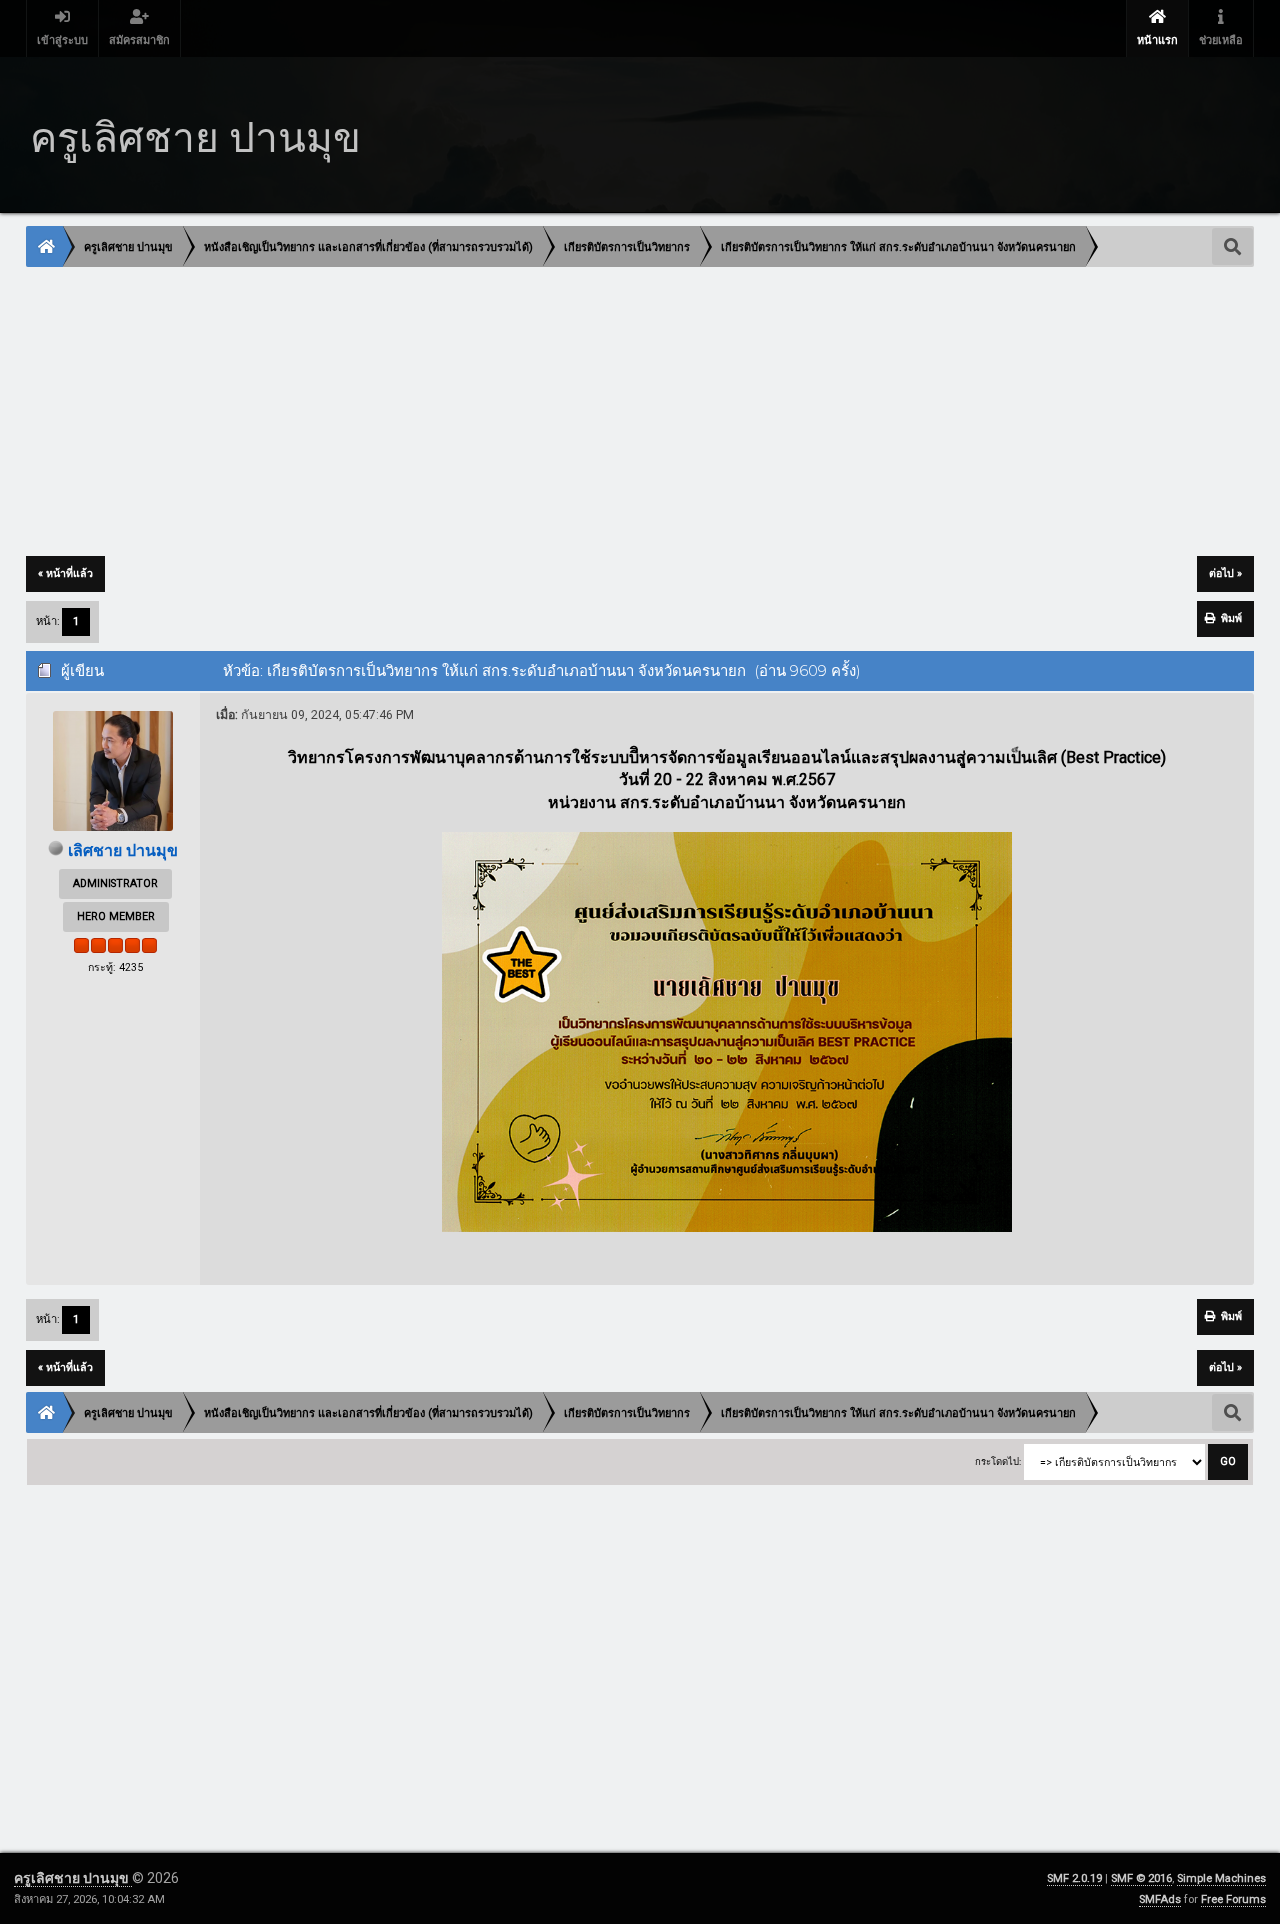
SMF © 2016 (1141, 1878)
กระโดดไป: (998, 1461)
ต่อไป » (1225, 573)
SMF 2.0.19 (1074, 1878)
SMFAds (1160, 1899)
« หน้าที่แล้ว (65, 573)
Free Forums (1233, 1899)
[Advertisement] (627, 413)
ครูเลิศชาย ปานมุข (73, 1878)
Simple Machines (1221, 1878)
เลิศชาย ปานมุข (123, 850)
